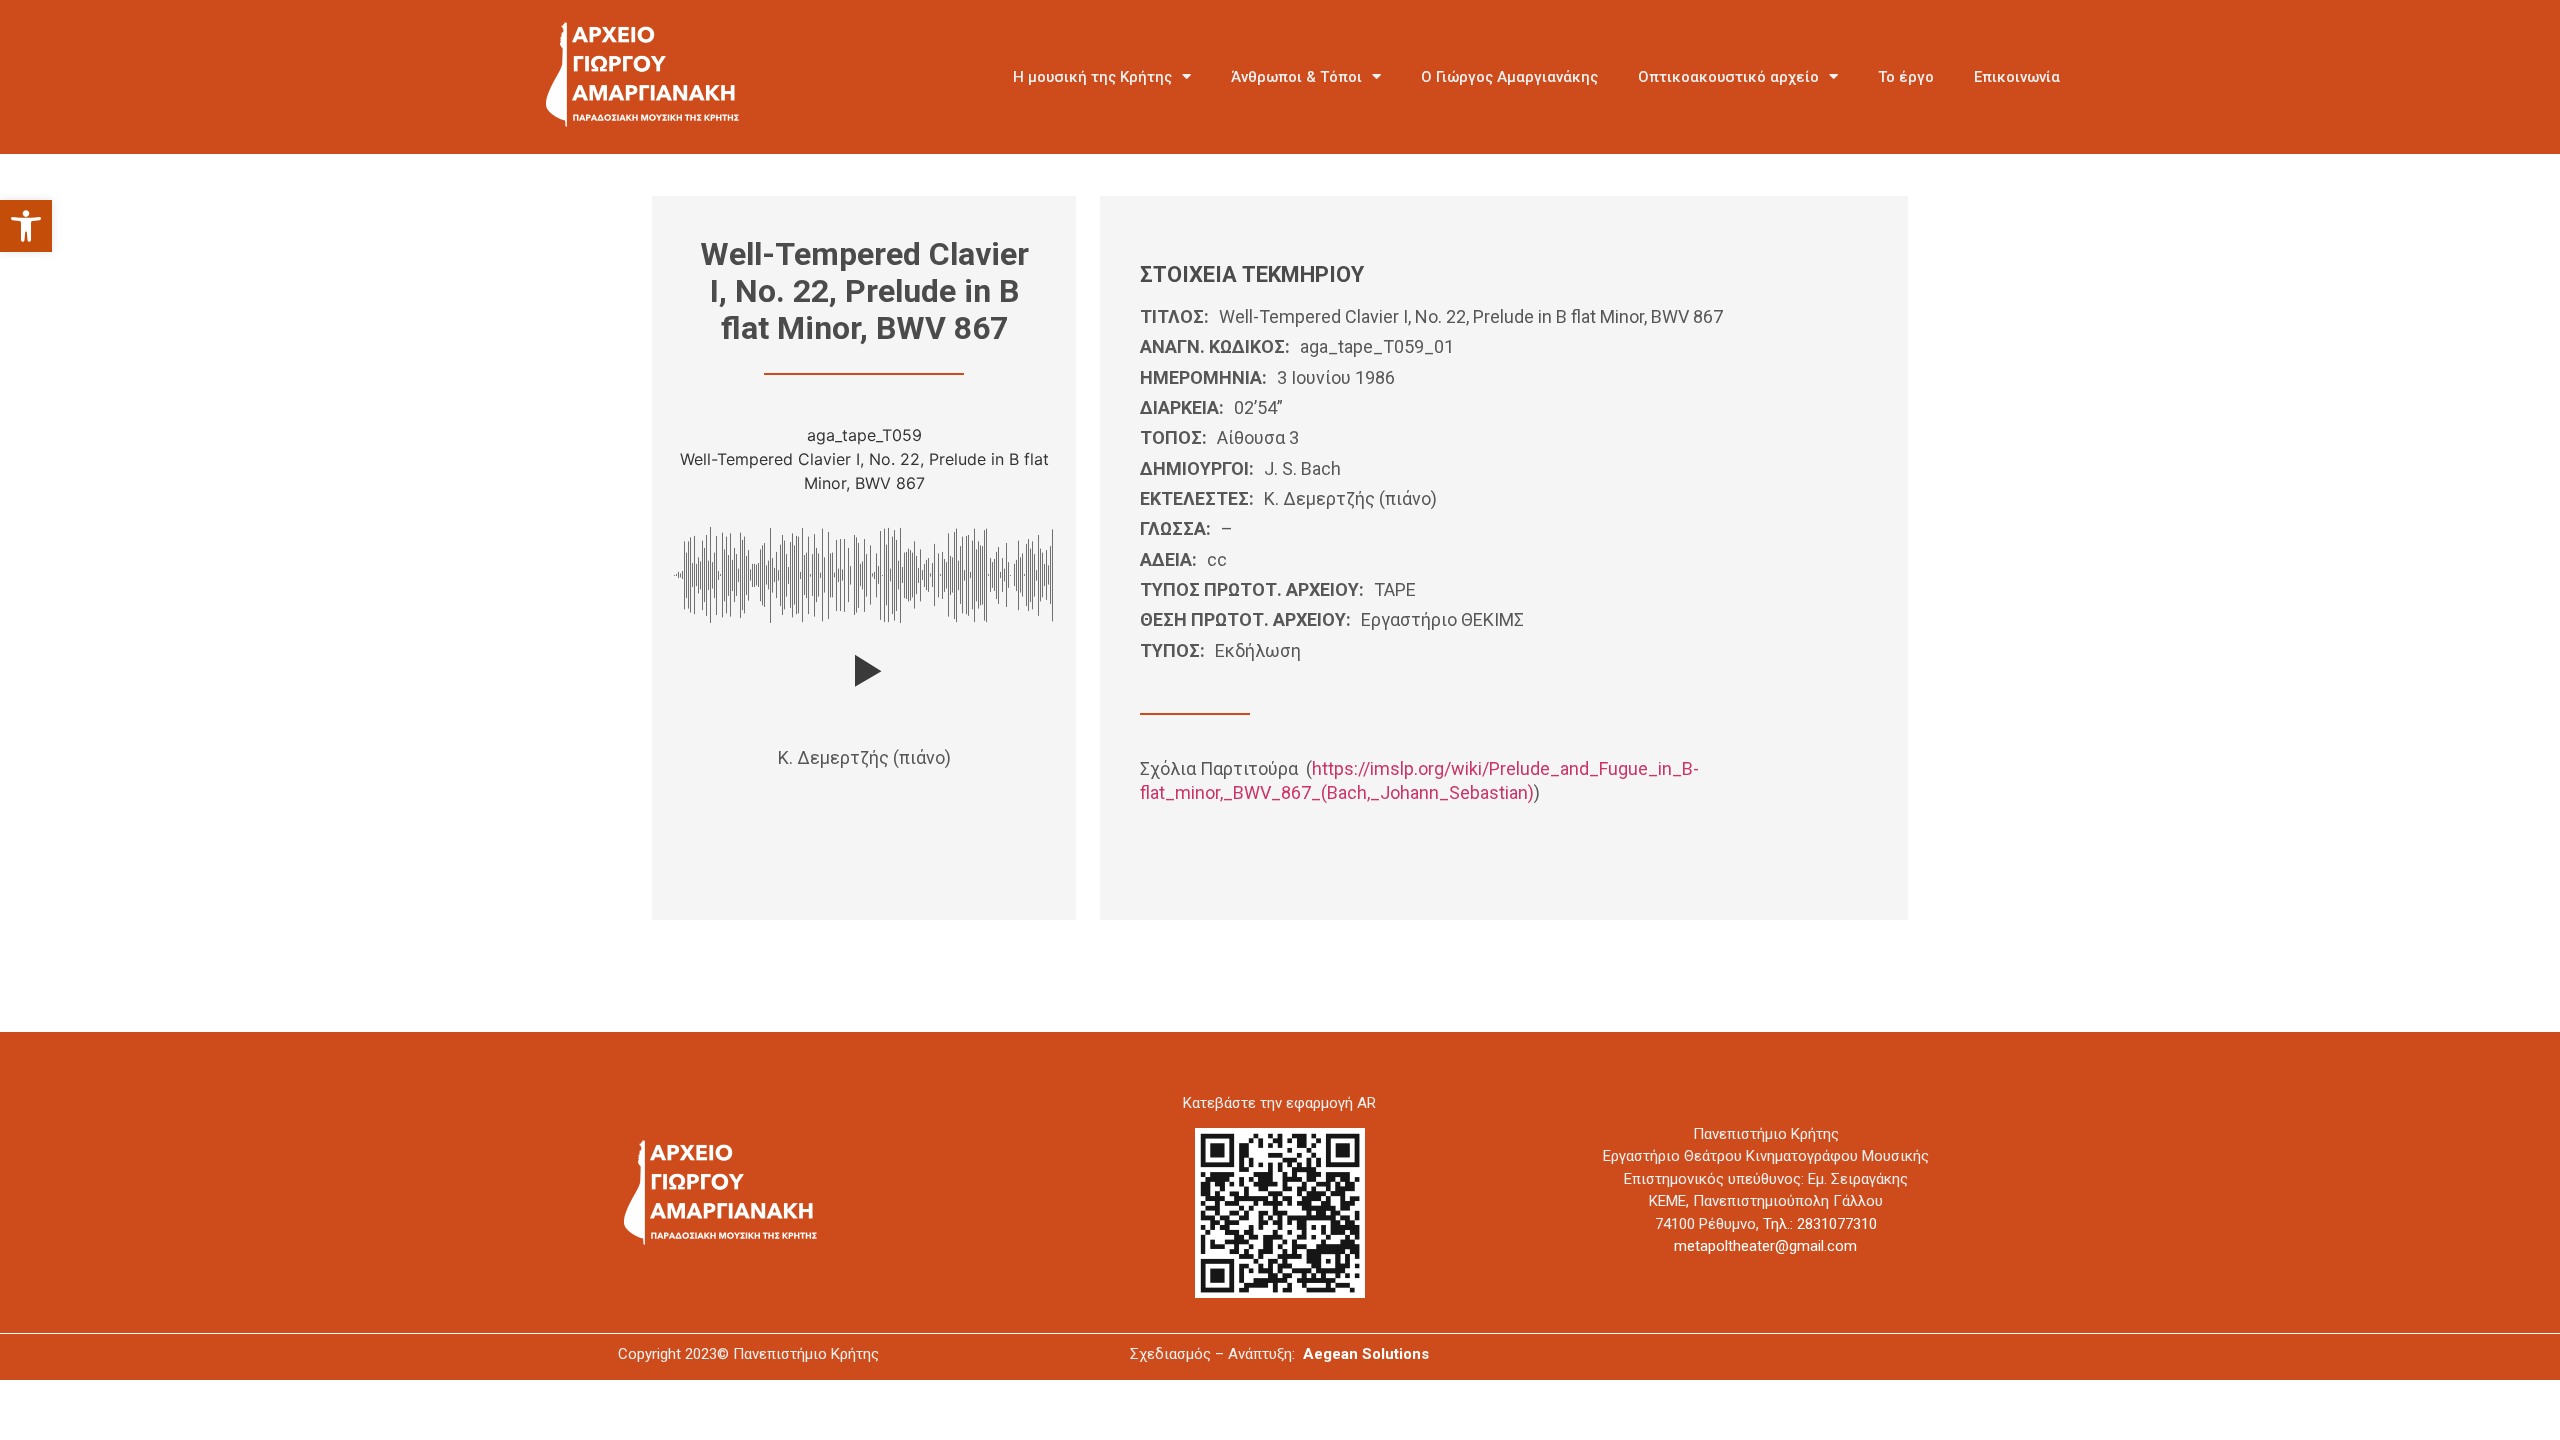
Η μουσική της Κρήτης (1092, 77)
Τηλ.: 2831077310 (1820, 1224)
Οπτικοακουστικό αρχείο (1728, 77)
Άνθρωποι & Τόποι (1296, 77)
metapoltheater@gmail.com (1765, 1246)
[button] (26, 226)
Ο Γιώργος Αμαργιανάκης (1509, 77)
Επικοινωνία (2017, 77)
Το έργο (1906, 77)
